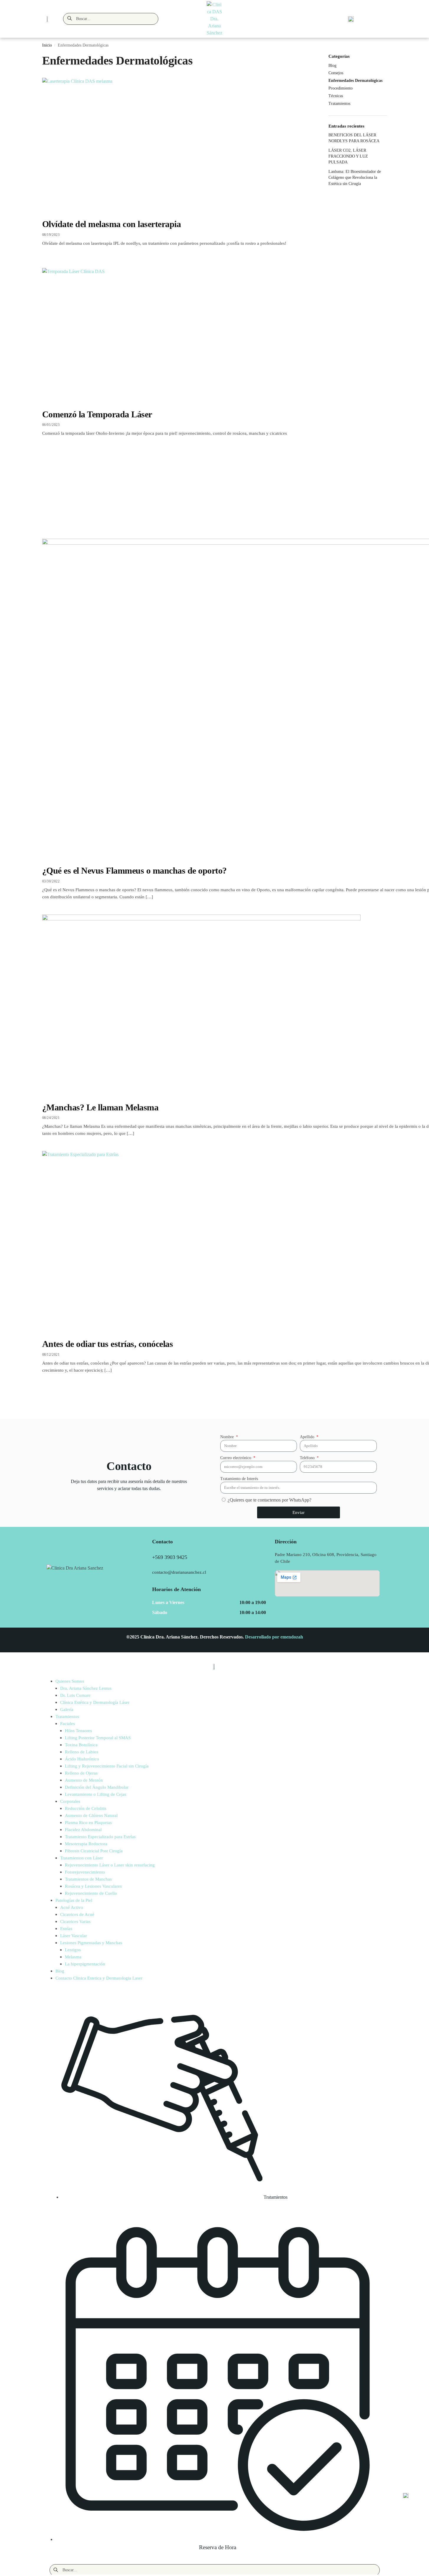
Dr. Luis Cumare (75, 1695)
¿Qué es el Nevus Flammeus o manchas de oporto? (134, 870)
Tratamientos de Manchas (88, 1879)
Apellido (308, 1437)
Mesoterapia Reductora (86, 1844)
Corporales (70, 1801)
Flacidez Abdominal (83, 1830)
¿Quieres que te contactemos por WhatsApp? (269, 1500)
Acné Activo (72, 1907)
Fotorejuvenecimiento (85, 1872)
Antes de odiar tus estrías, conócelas (108, 1344)
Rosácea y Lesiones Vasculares (93, 1886)
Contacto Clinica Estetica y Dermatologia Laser (99, 1978)
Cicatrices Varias (75, 1922)
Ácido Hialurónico (82, 1759)
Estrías (66, 1929)
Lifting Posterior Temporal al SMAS (98, 1738)
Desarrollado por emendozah (274, 1637)
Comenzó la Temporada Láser (97, 414)
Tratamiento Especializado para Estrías (100, 1837)
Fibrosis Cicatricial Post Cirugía (94, 1851)
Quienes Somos (70, 1681)
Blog (332, 66)
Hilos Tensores (78, 1731)
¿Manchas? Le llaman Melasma (100, 1107)
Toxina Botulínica (81, 1745)
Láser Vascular (74, 1936)
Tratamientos (67, 1717)
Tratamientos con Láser (82, 1858)
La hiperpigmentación (85, 1964)
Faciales (68, 1724)
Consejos (336, 73)
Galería (67, 1709)
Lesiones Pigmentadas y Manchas (91, 1943)
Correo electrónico (236, 1458)
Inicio (47, 45)
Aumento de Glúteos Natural (91, 1816)
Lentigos (73, 1950)
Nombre (228, 1437)
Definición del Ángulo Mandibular (97, 1787)
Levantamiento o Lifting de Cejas (96, 1794)
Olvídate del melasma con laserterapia (112, 224)
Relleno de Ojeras (81, 1773)
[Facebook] (205, 1557)
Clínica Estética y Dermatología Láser (95, 1702)
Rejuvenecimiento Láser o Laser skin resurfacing (110, 1865)
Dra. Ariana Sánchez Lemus (86, 1688)
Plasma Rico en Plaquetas (88, 1823)
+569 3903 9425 (170, 1557)
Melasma (73, 1957)
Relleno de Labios (82, 1752)
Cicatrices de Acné (77, 1914)
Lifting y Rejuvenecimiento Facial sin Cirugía (107, 1766)
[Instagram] (221, 1557)
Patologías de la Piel (74, 1900)
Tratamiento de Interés (239, 1479)
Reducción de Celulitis (86, 1808)
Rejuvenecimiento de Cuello (91, 1893)
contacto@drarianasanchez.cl (179, 1572)
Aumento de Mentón (84, 1780)
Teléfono (308, 1458)
